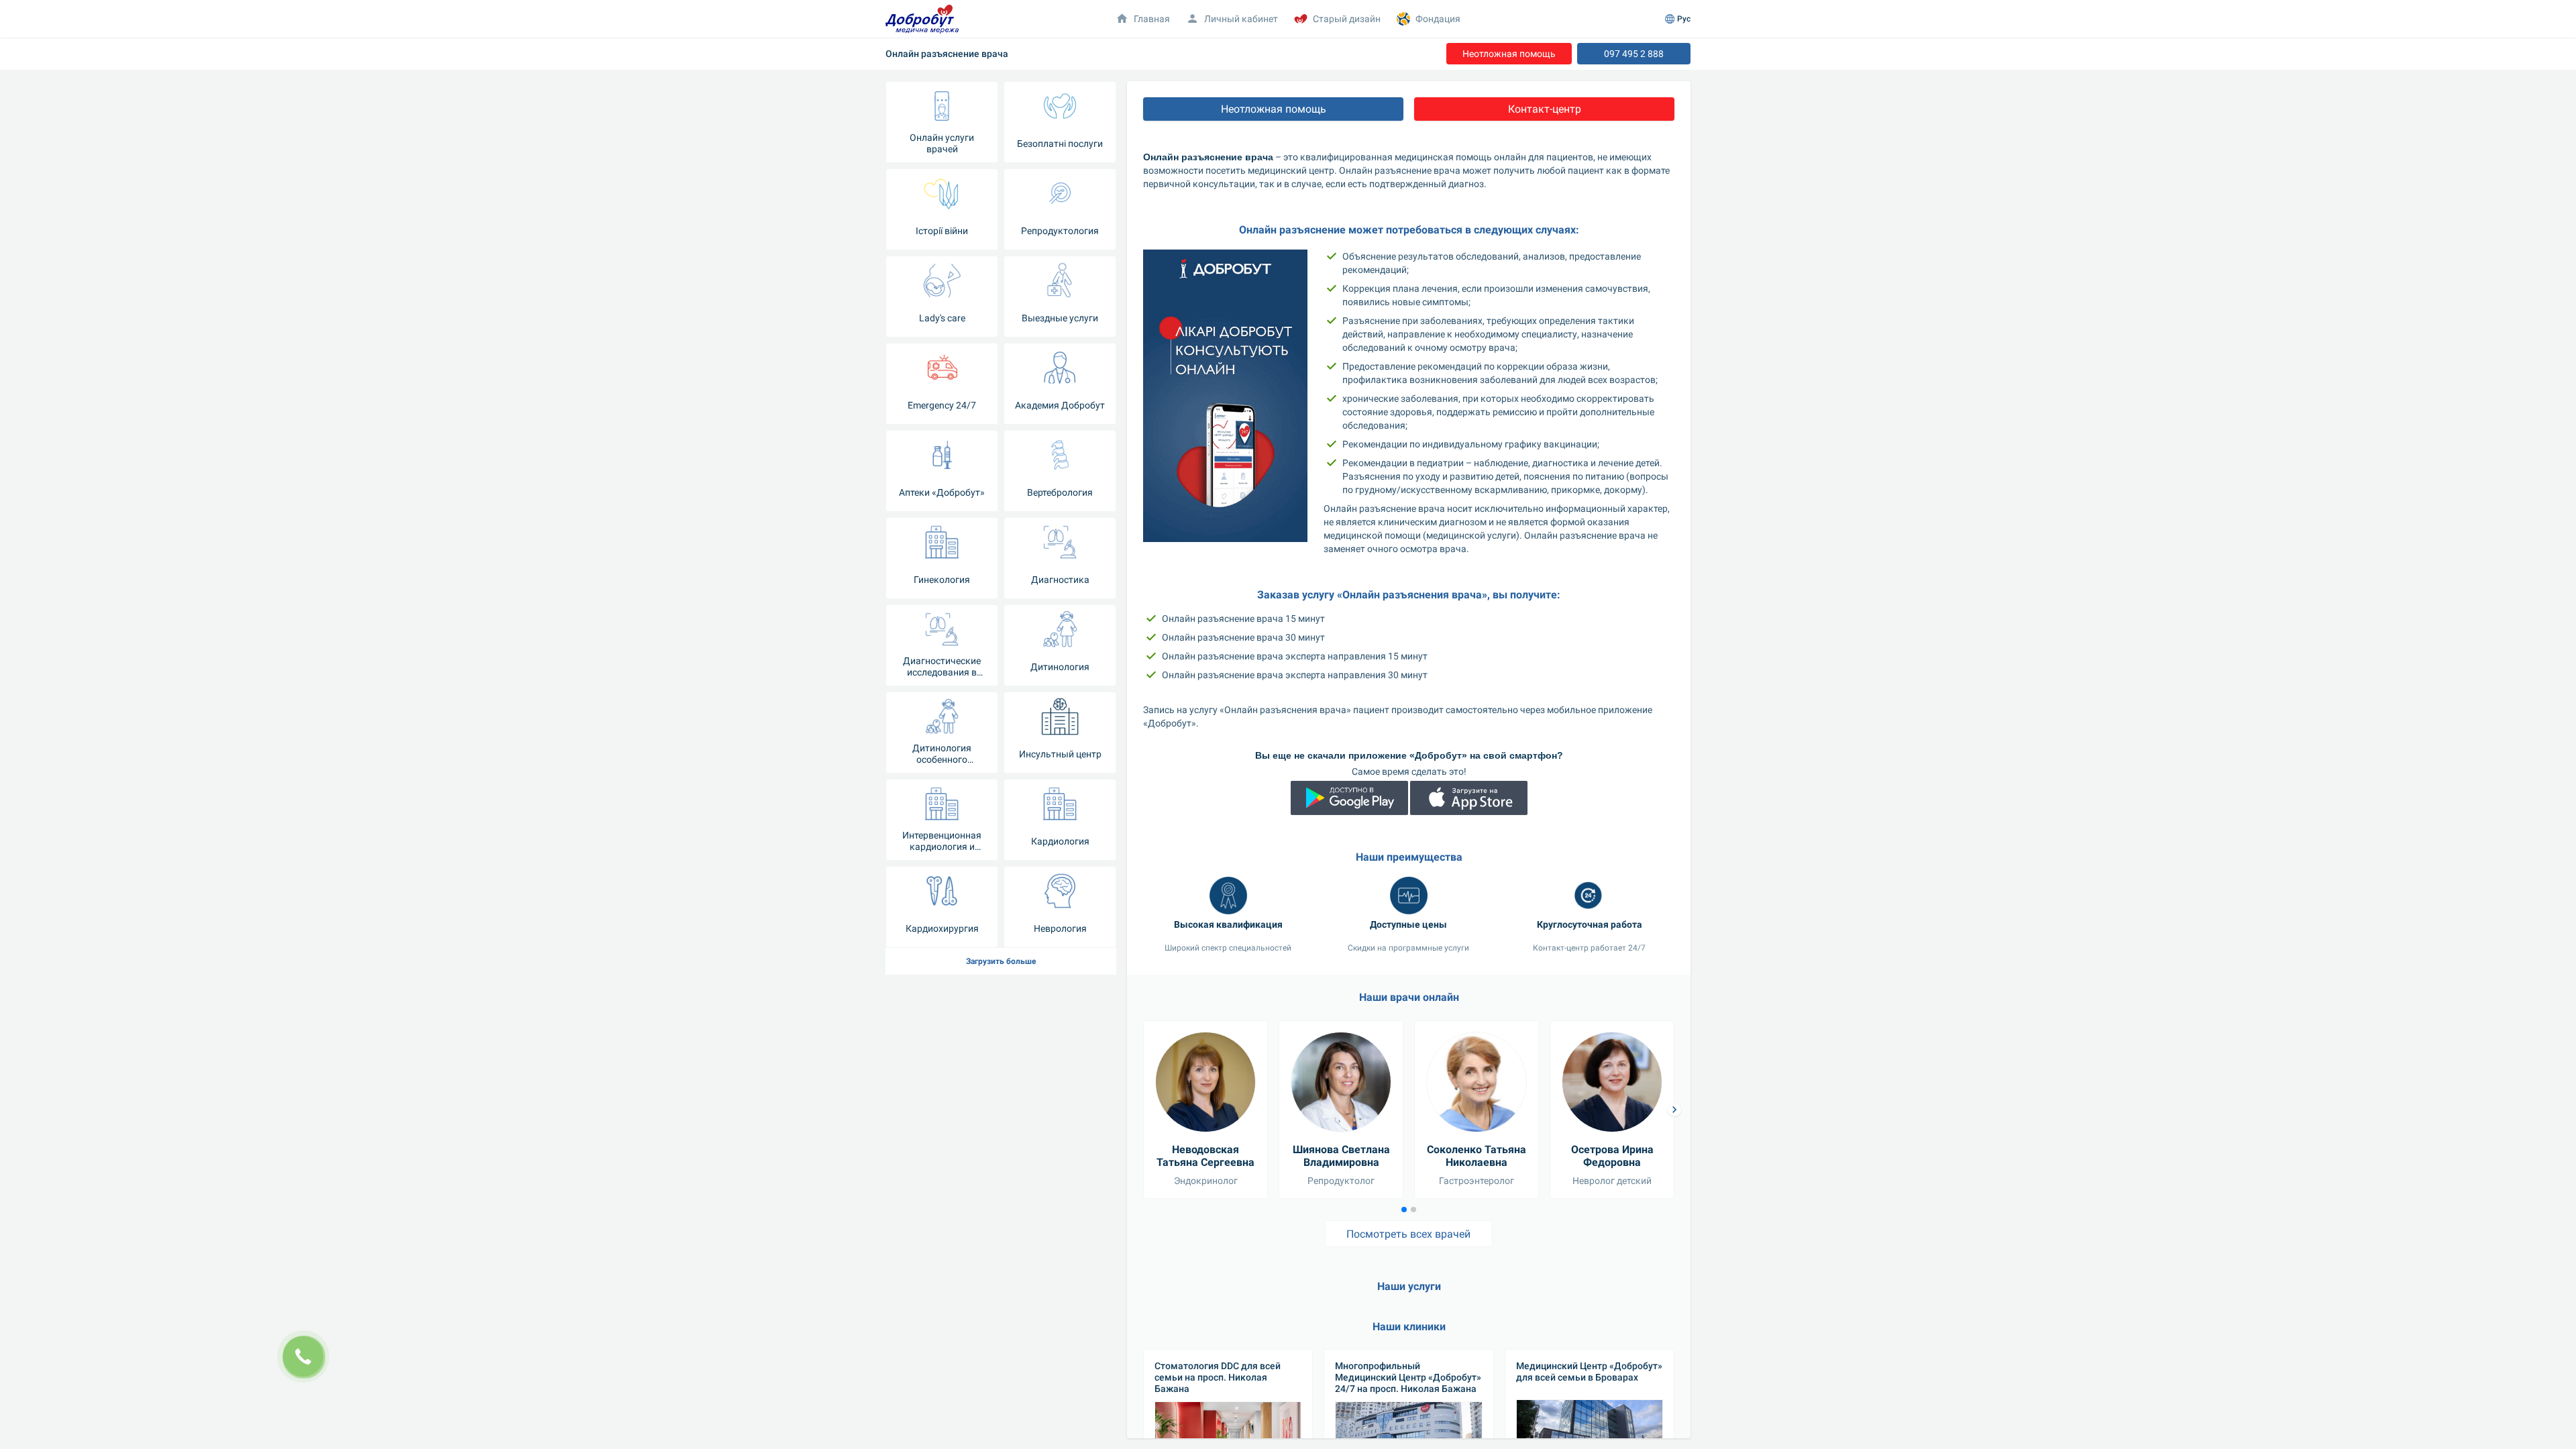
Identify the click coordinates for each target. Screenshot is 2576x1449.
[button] (1674, 1110)
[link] (1509, 54)
